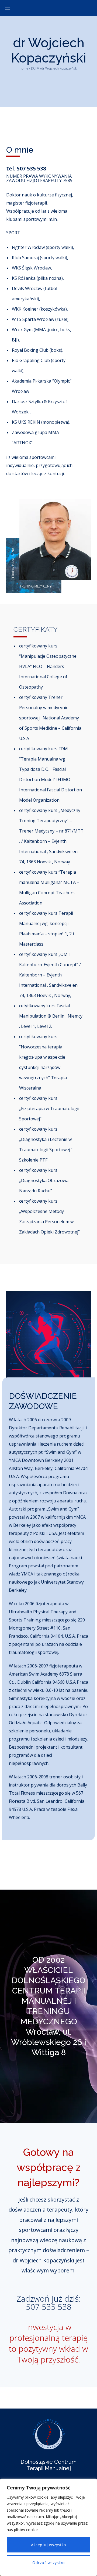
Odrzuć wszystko (48, 2563)
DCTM (35, 68)
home (24, 68)
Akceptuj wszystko (48, 2545)
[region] (48, 2527)
